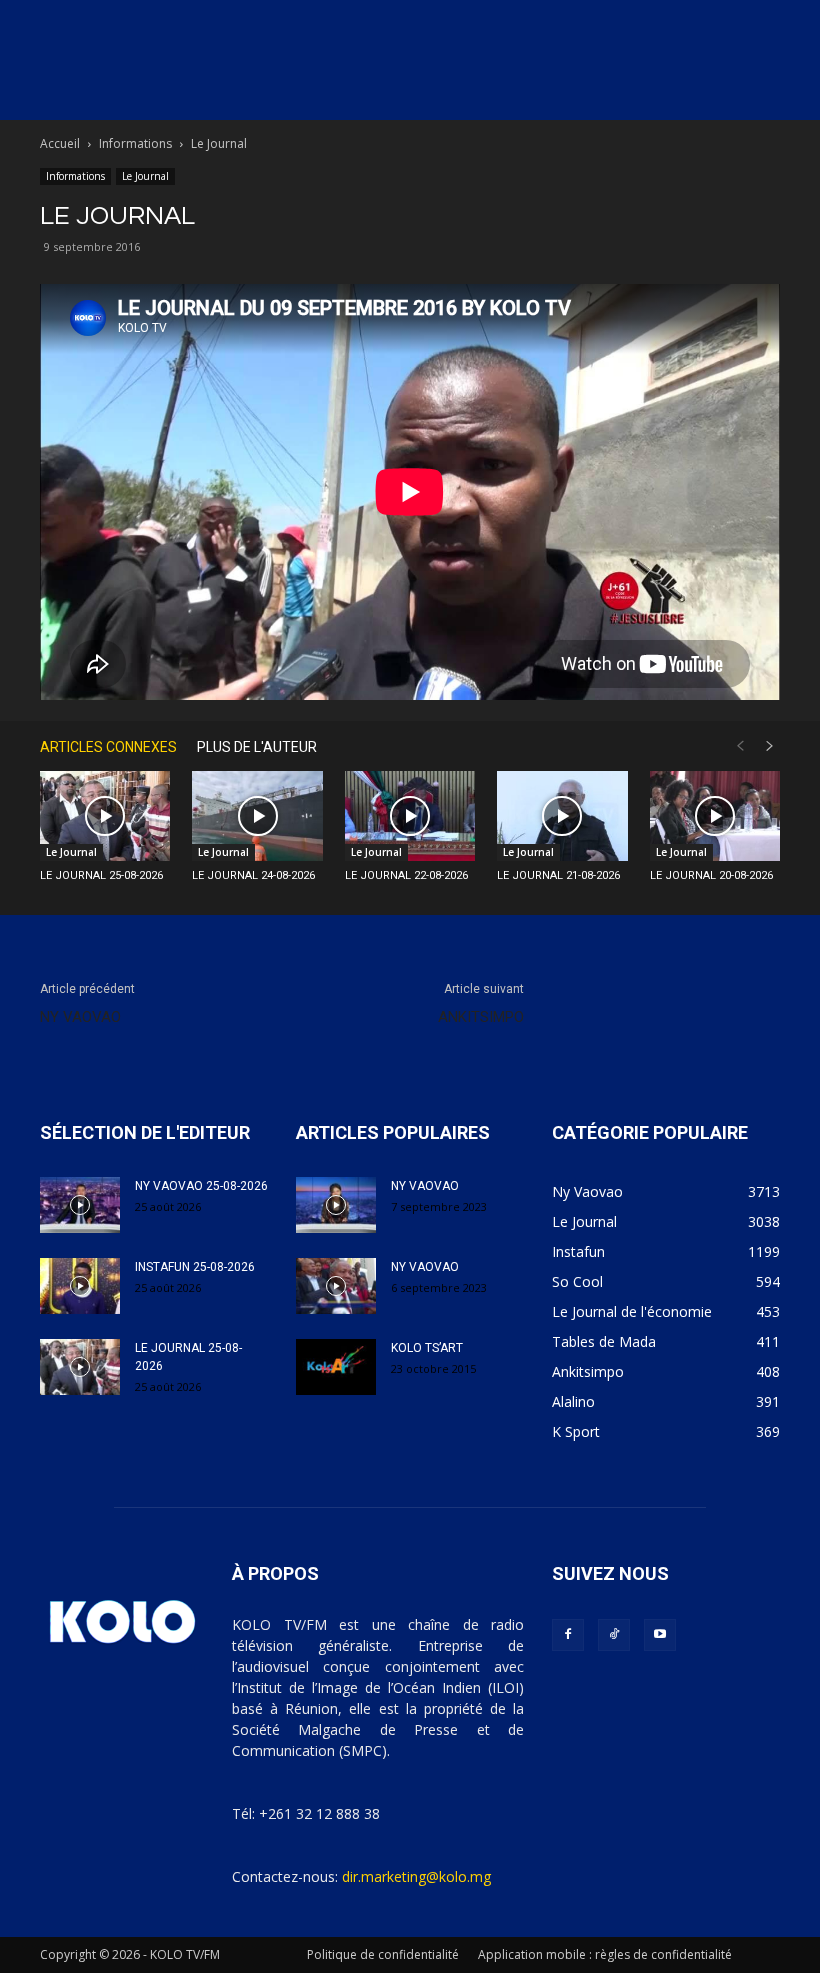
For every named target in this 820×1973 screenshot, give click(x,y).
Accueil (60, 143)
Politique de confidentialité (383, 1954)
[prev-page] (740, 746)
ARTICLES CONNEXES (108, 747)
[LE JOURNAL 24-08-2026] (257, 816)
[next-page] (770, 746)
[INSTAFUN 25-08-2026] (80, 1286)
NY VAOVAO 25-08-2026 (201, 1186)
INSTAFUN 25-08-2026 (195, 1267)
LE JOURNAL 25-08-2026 (101, 875)
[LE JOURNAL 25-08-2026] (105, 816)
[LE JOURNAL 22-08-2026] (410, 816)
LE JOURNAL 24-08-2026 (253, 875)
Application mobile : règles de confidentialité (605, 1954)
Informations (135, 143)
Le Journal (145, 176)
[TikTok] (614, 1635)
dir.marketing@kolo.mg (416, 1876)
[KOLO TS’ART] (336, 1367)
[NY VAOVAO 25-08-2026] (80, 1205)
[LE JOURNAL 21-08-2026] (562, 816)
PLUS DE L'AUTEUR (257, 747)
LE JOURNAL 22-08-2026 (406, 875)
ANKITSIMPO (481, 1017)
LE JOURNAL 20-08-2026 (711, 875)
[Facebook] (568, 1635)
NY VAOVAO (80, 1017)
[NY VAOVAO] (336, 1205)
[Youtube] (660, 1635)
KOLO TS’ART (427, 1348)
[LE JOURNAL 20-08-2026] (715, 816)
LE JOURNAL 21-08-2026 (558, 875)
